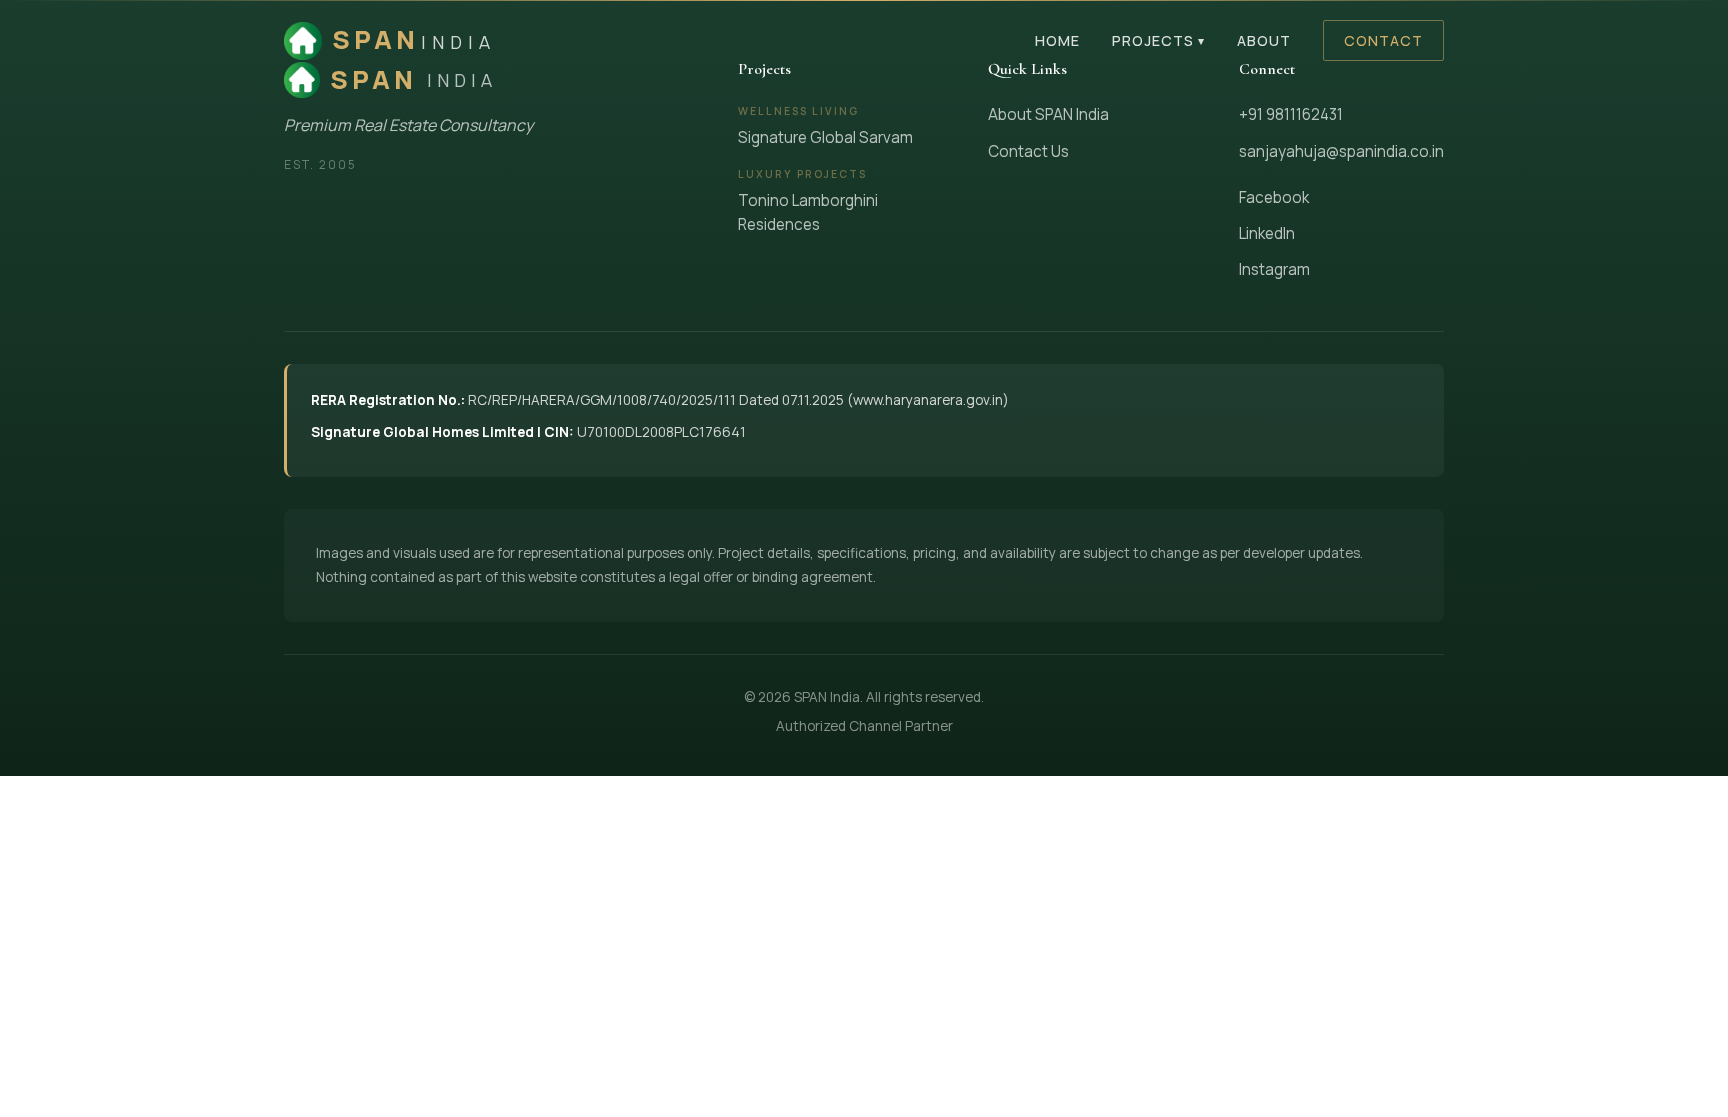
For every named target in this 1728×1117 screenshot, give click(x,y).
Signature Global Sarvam (825, 137)
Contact (1383, 40)
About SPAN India (1048, 114)
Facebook (1274, 197)
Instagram (1274, 269)
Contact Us (1028, 151)
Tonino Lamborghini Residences (808, 212)
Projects (1158, 40)
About (1264, 40)
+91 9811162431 (1291, 114)
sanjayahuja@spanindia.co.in (1341, 151)
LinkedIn (1267, 233)
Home (1057, 40)
